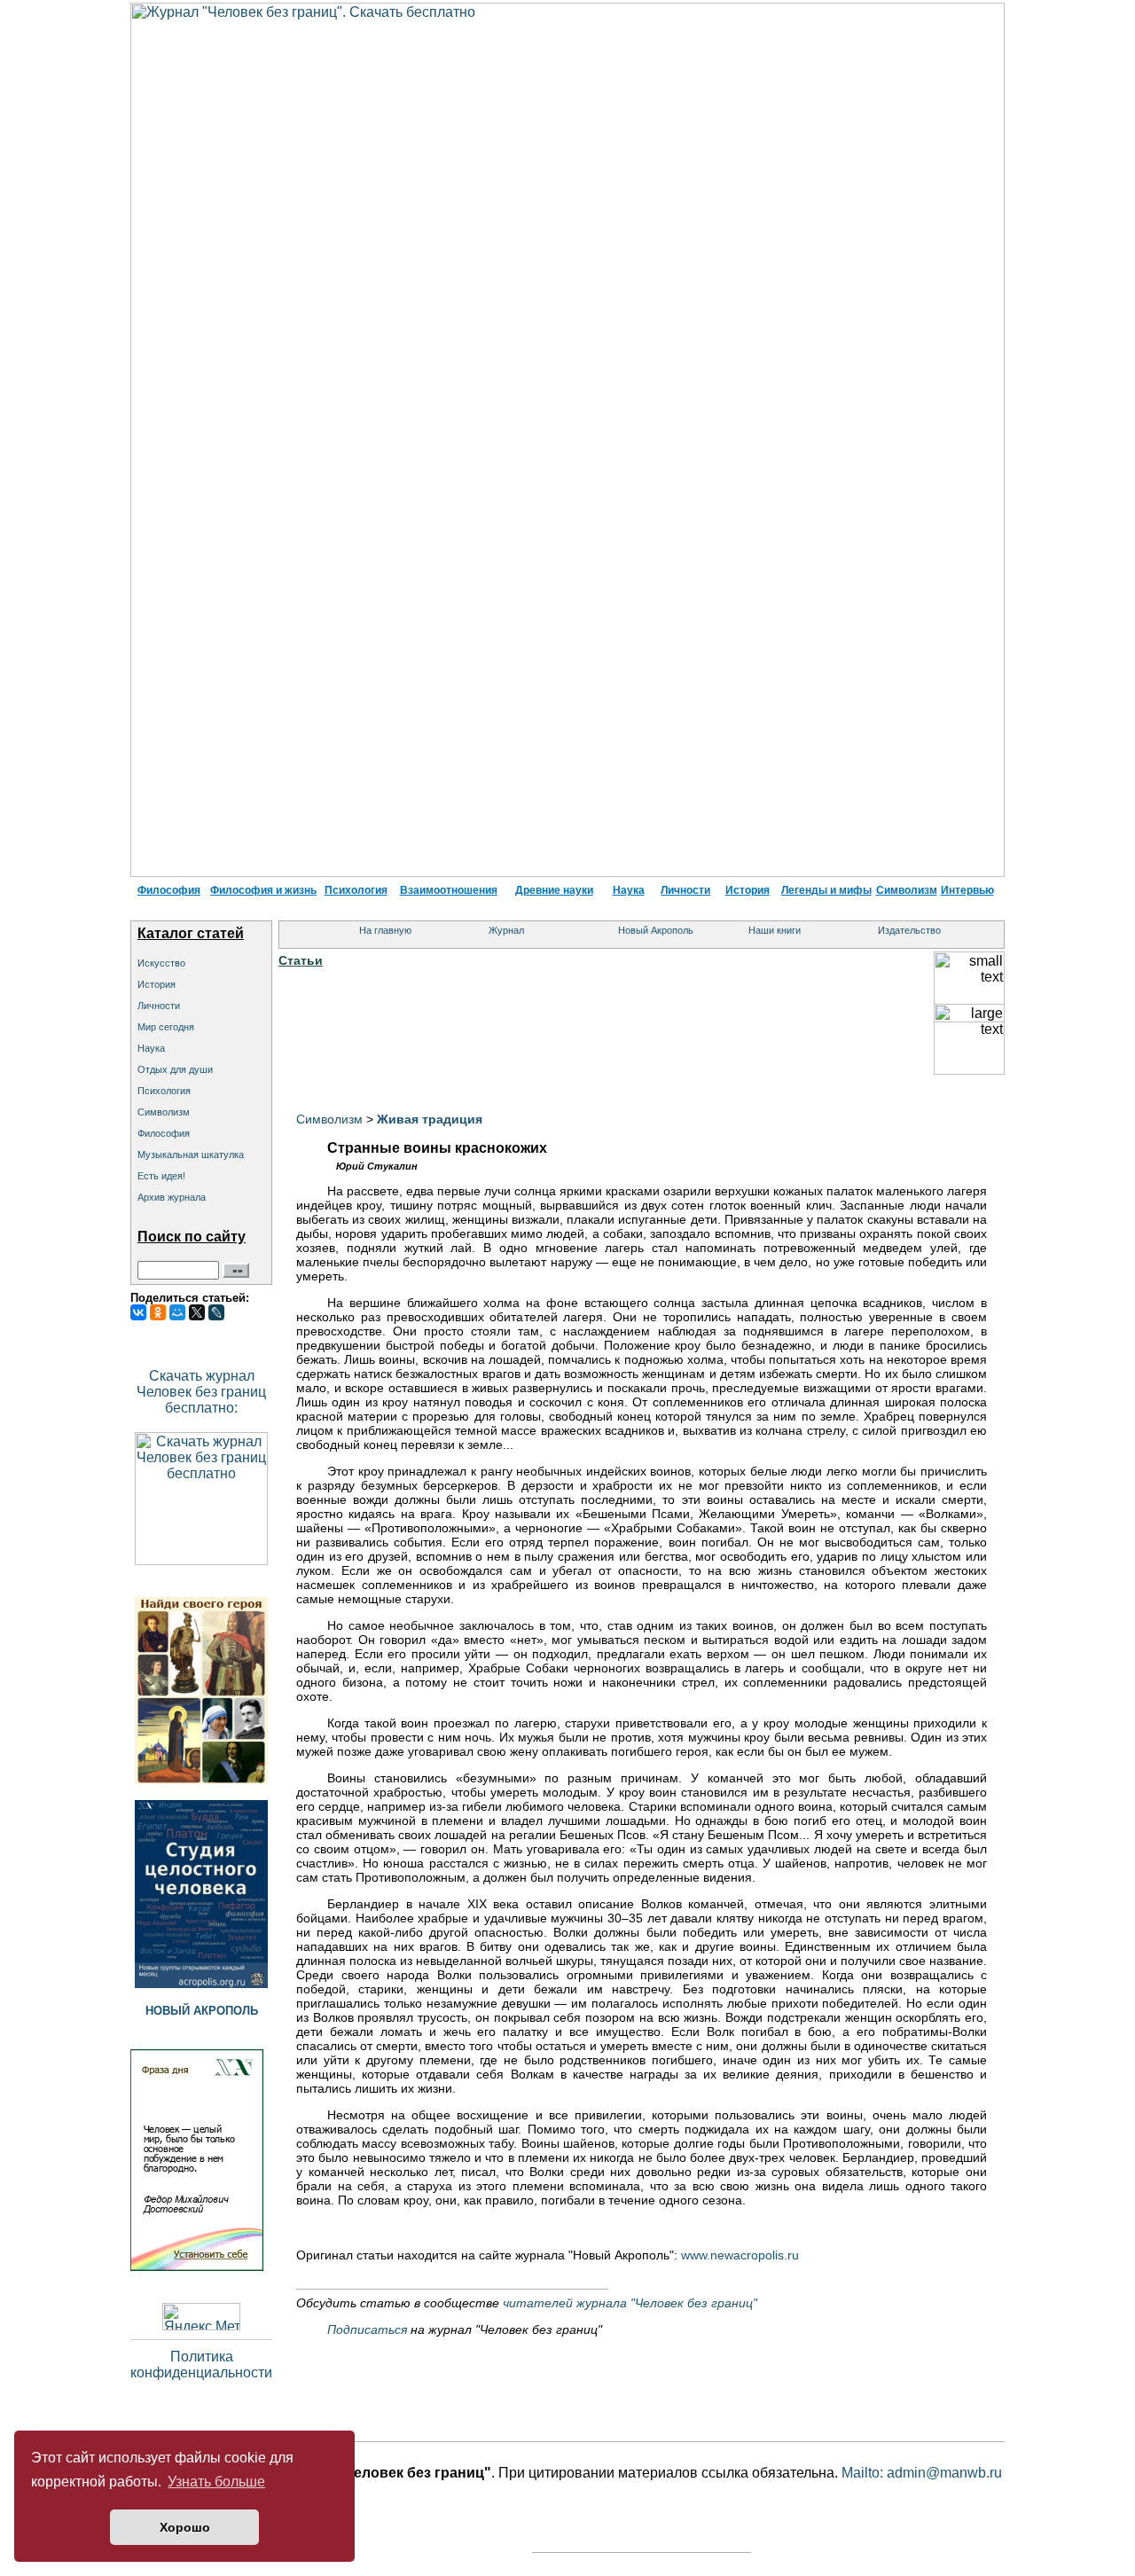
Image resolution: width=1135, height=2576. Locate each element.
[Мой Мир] (177, 1312)
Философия (169, 890)
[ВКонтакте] (138, 1312)
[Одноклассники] (158, 1312)
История (748, 890)
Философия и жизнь (263, 890)
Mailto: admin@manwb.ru (922, 2473)
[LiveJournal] (216, 1312)
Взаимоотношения (449, 890)
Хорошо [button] (185, 2527)
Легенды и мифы (826, 890)
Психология (356, 890)
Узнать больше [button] (216, 2482)
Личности (685, 890)
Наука (629, 890)
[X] (197, 1312)
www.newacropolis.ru (740, 2255)
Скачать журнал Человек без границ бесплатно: (201, 1392)
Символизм (907, 890)
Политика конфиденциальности (201, 2365)
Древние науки (554, 890)
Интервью (967, 890)
